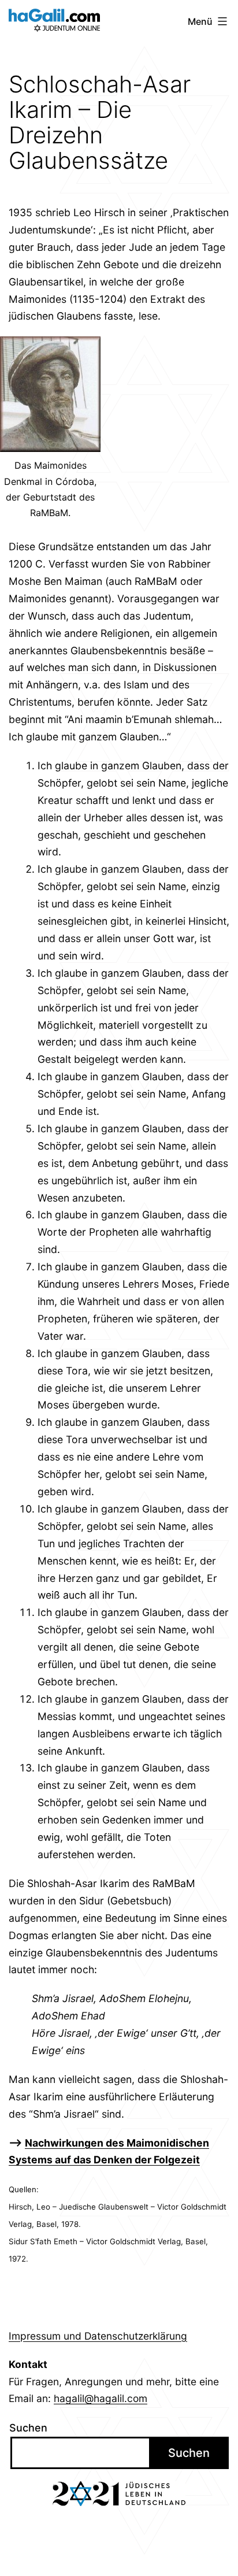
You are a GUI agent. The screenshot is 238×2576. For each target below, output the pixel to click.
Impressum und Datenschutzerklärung (98, 2336)
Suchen (28, 2428)
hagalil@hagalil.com (101, 2398)
